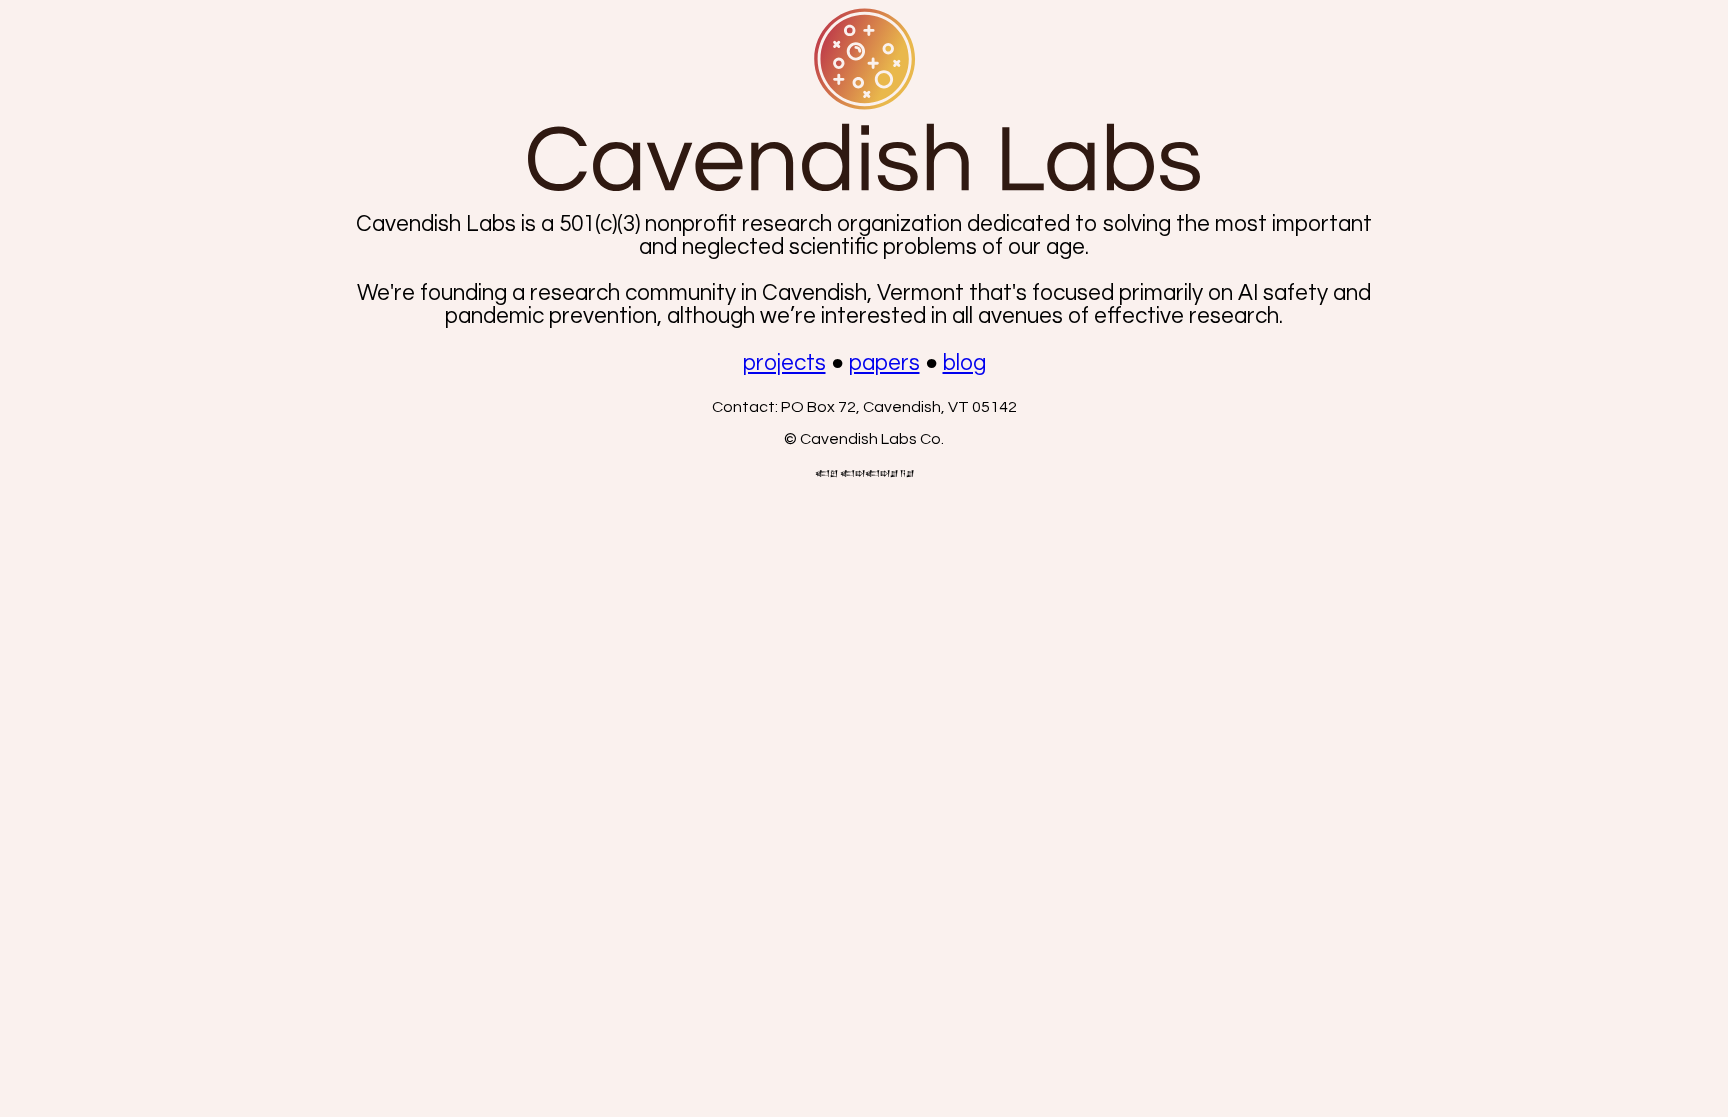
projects (784, 363)
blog (964, 363)
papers (884, 363)
